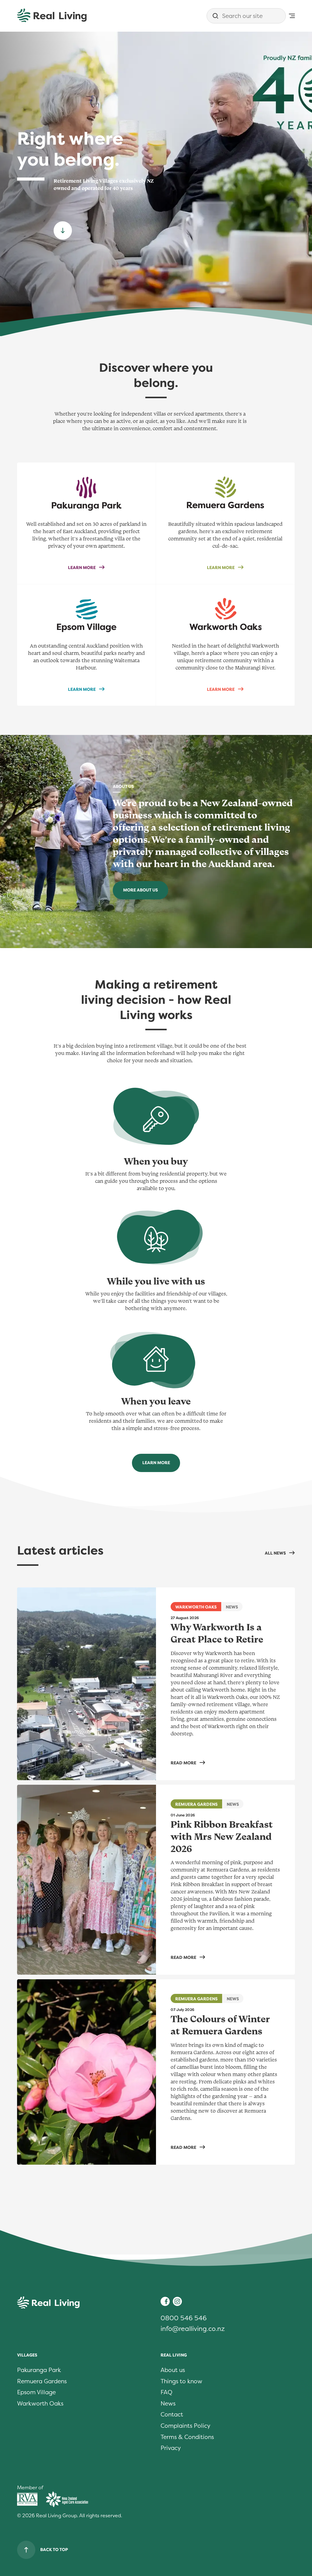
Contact (172, 2415)
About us (173, 2370)
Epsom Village (36, 2392)
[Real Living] (52, 16)
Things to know (181, 2381)
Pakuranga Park (39, 2370)
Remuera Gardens (42, 2381)
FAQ (167, 2392)
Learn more (161, 1464)
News (168, 2404)
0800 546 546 (184, 2318)
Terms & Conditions (187, 2437)
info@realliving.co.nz (193, 2329)
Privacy (171, 2448)
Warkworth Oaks (40, 2404)
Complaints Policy (185, 2426)
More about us (140, 890)
